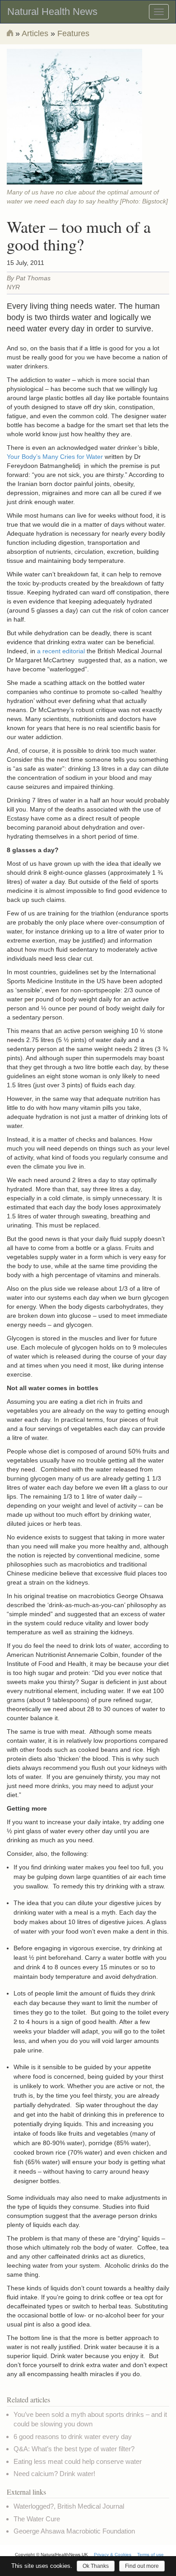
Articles (35, 33)
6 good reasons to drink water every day (73, 2437)
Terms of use (151, 2555)
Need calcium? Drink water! (54, 2474)
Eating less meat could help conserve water (78, 2461)
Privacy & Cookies (113, 2555)
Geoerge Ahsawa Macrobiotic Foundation (74, 2531)
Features (73, 33)
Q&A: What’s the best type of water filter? (74, 2449)
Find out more (142, 2566)
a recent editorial (61, 651)
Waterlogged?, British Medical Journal (69, 2506)
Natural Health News (52, 12)
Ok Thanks (96, 2566)
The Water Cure (37, 2519)
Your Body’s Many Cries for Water (55, 457)
